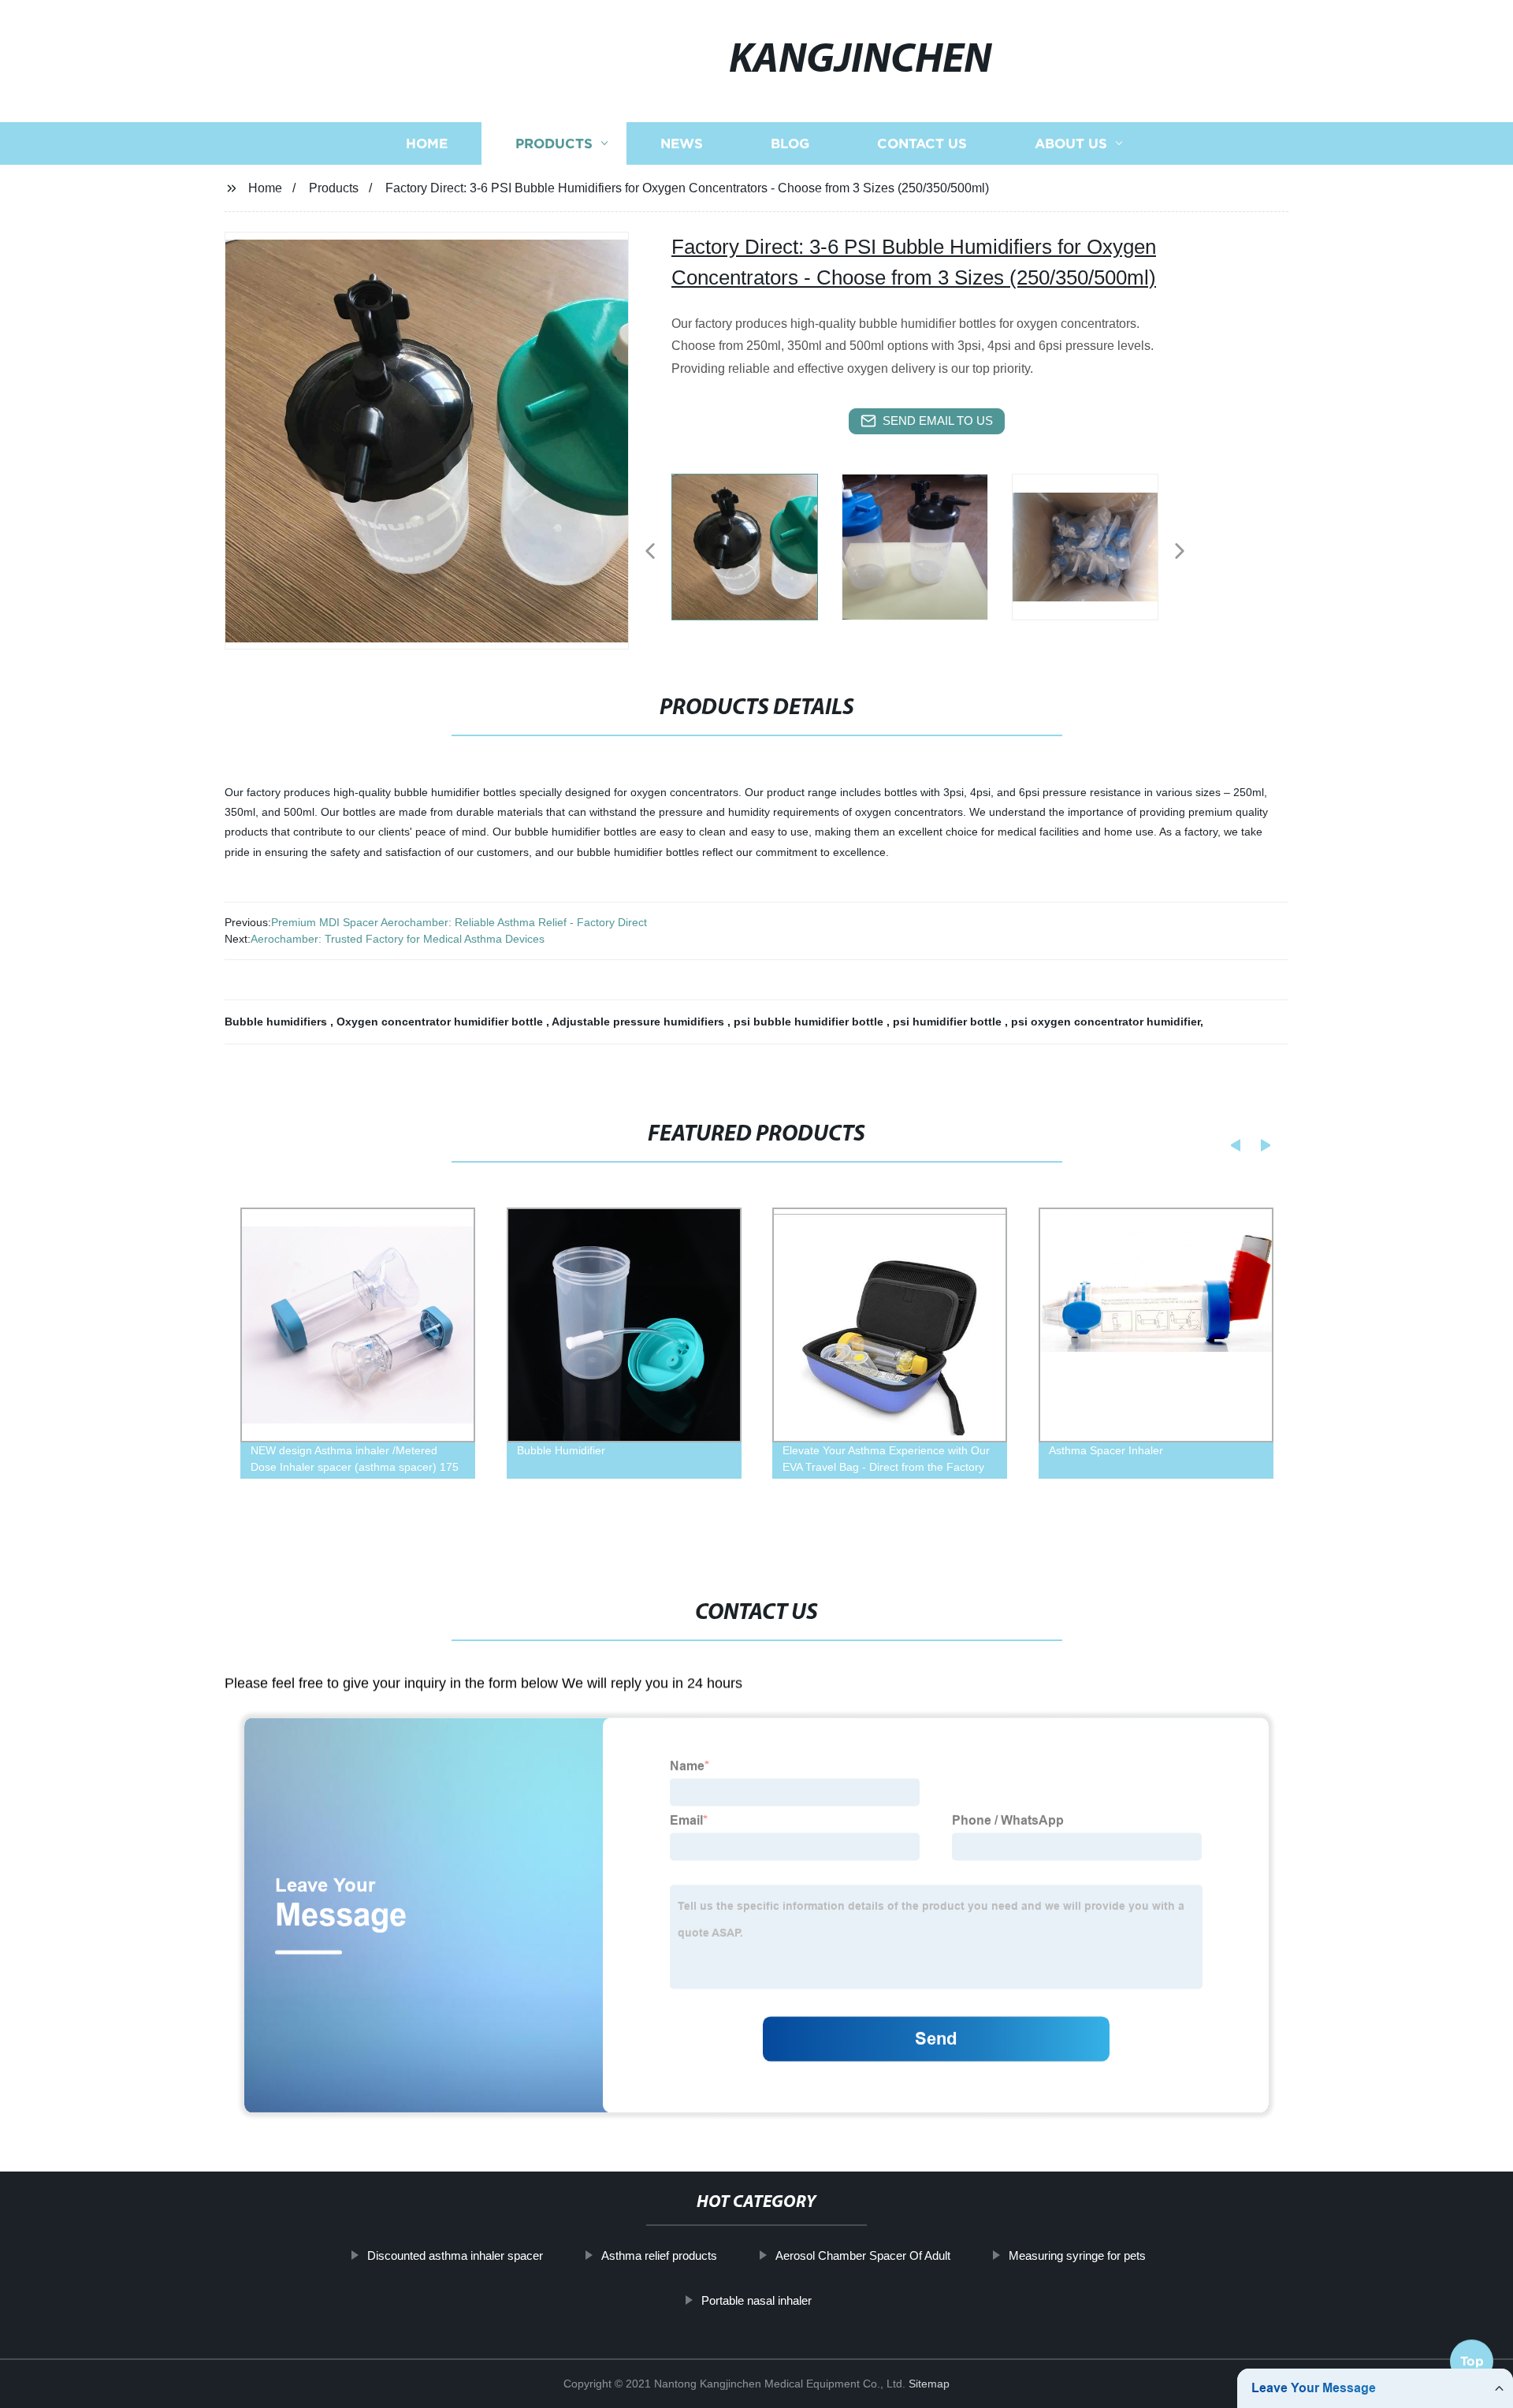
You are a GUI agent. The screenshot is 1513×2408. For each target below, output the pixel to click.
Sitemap (929, 2384)
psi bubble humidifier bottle (810, 1022)
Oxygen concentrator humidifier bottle (441, 1022)
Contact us (922, 144)
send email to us (938, 421)
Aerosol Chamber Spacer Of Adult (863, 2255)
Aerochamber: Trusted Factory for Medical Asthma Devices (398, 939)
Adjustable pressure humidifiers (639, 1022)
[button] (650, 552)
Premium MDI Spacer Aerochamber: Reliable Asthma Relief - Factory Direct (459, 922)
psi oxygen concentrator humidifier (1106, 1022)
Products (554, 144)
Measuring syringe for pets (1077, 2255)
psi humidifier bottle (949, 1022)
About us (1071, 144)
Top (1472, 2365)
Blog (790, 144)
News (682, 144)
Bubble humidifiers (277, 1022)
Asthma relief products (659, 2255)
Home (427, 144)
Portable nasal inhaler (756, 2300)
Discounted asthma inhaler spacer (455, 2255)
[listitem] (756, 545)
